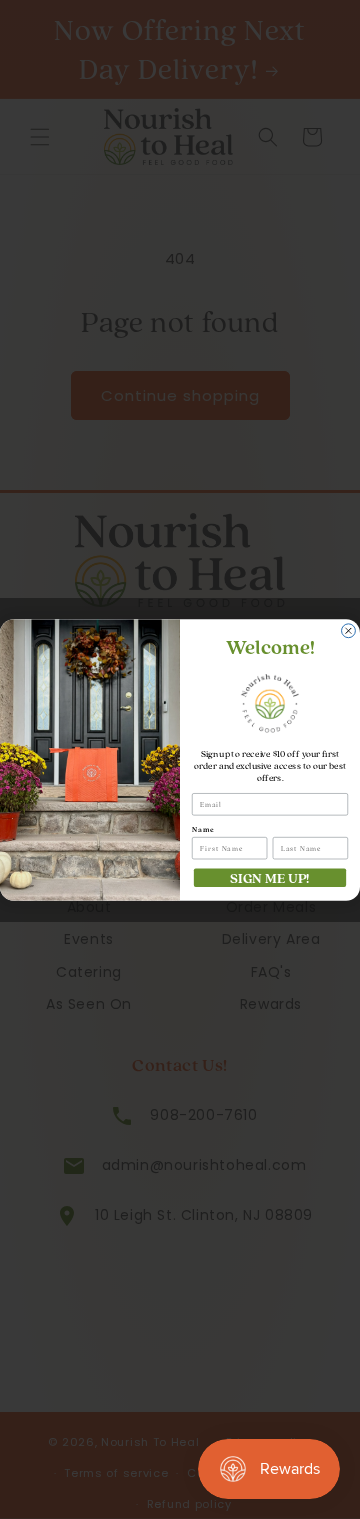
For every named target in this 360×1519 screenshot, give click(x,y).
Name (203, 829)
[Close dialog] (349, 630)
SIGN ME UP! (269, 877)
